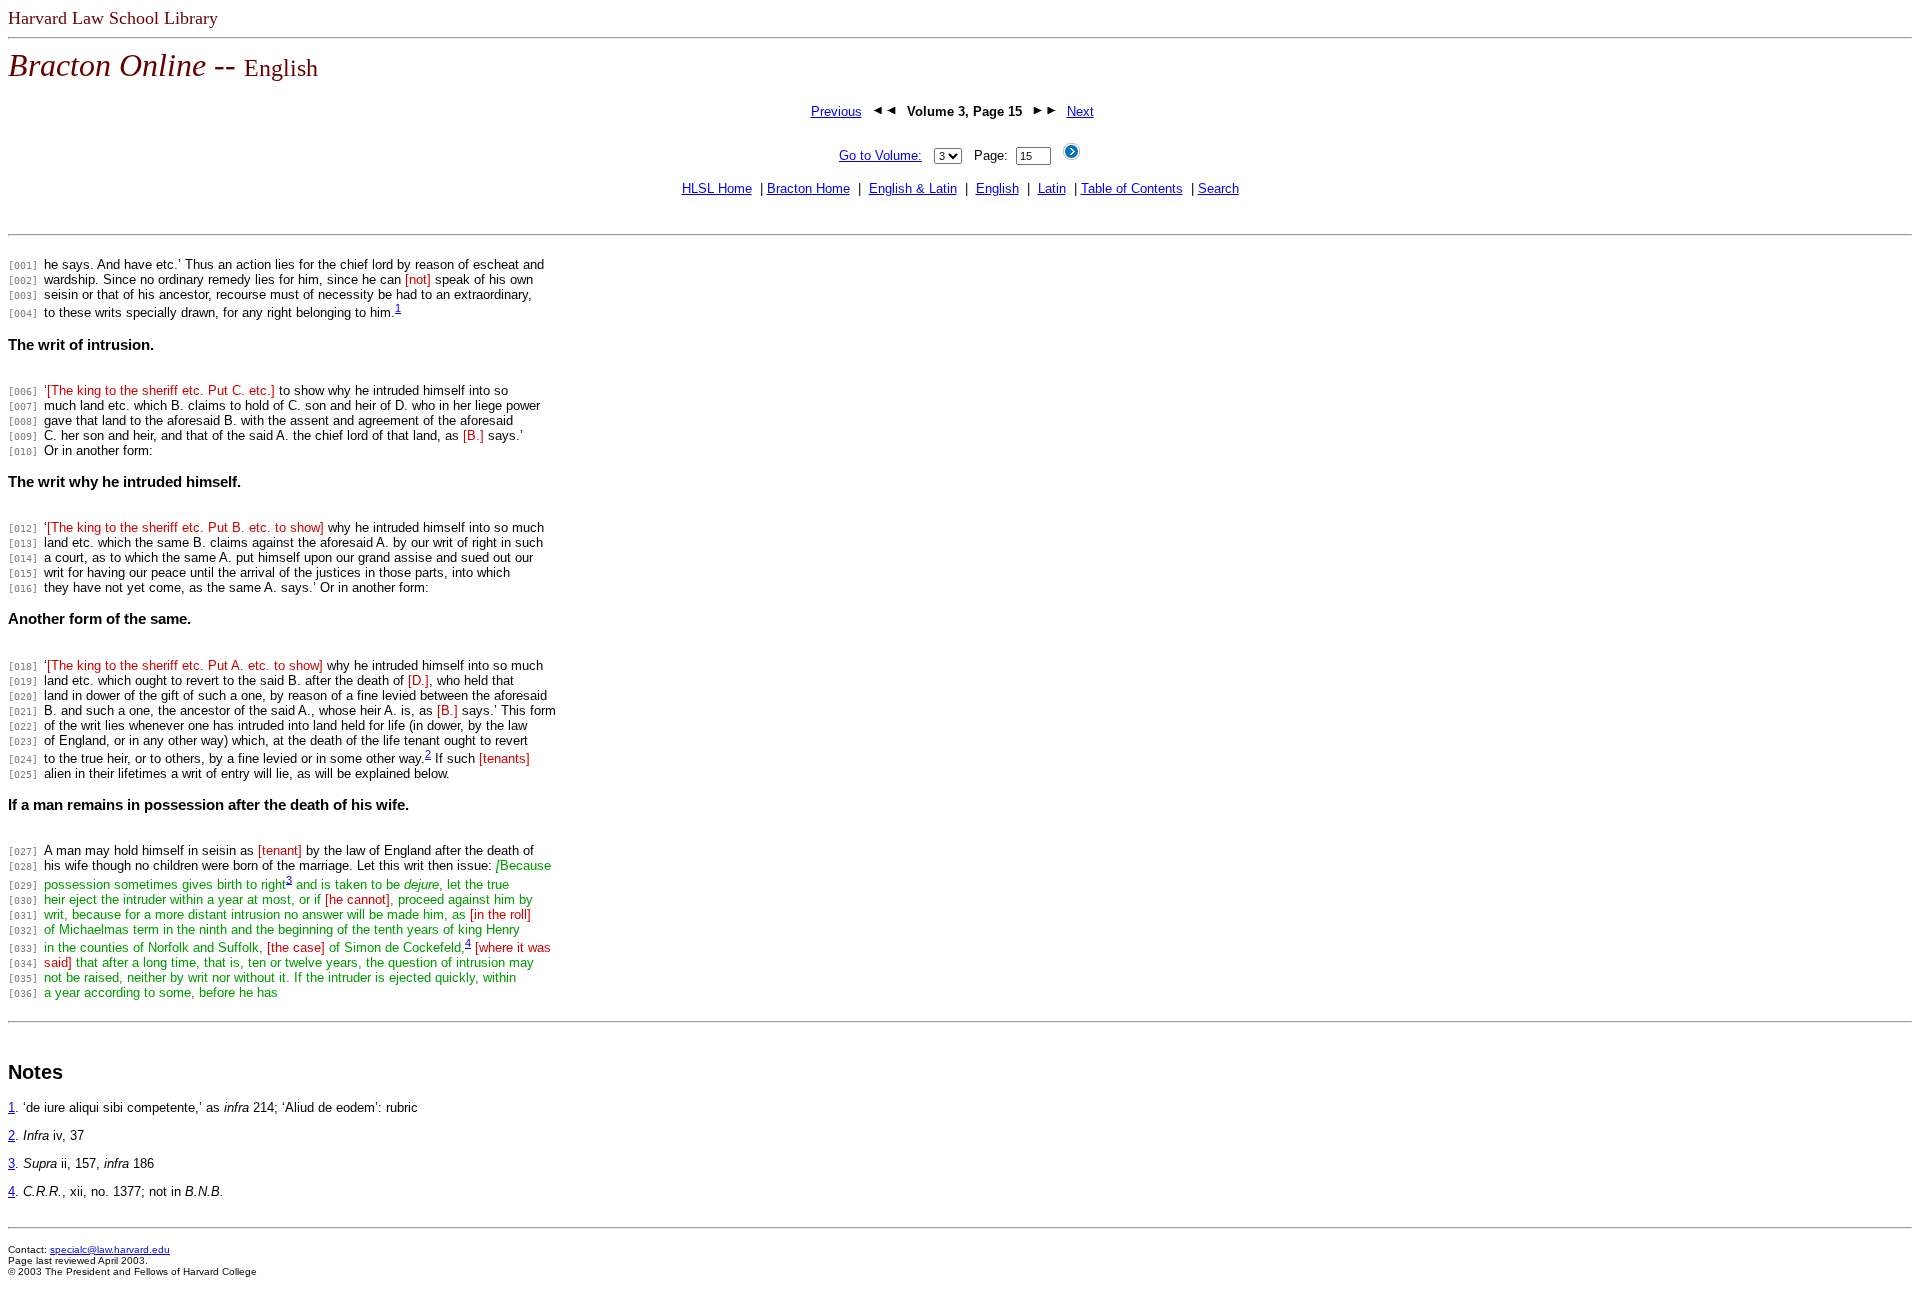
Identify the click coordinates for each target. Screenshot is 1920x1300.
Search (1218, 188)
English (997, 188)
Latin (1052, 188)
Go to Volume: (880, 155)
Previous (836, 111)
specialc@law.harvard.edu (110, 1249)
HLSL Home (717, 188)
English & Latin (913, 188)
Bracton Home (808, 188)
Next (1080, 111)
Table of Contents (1132, 188)
